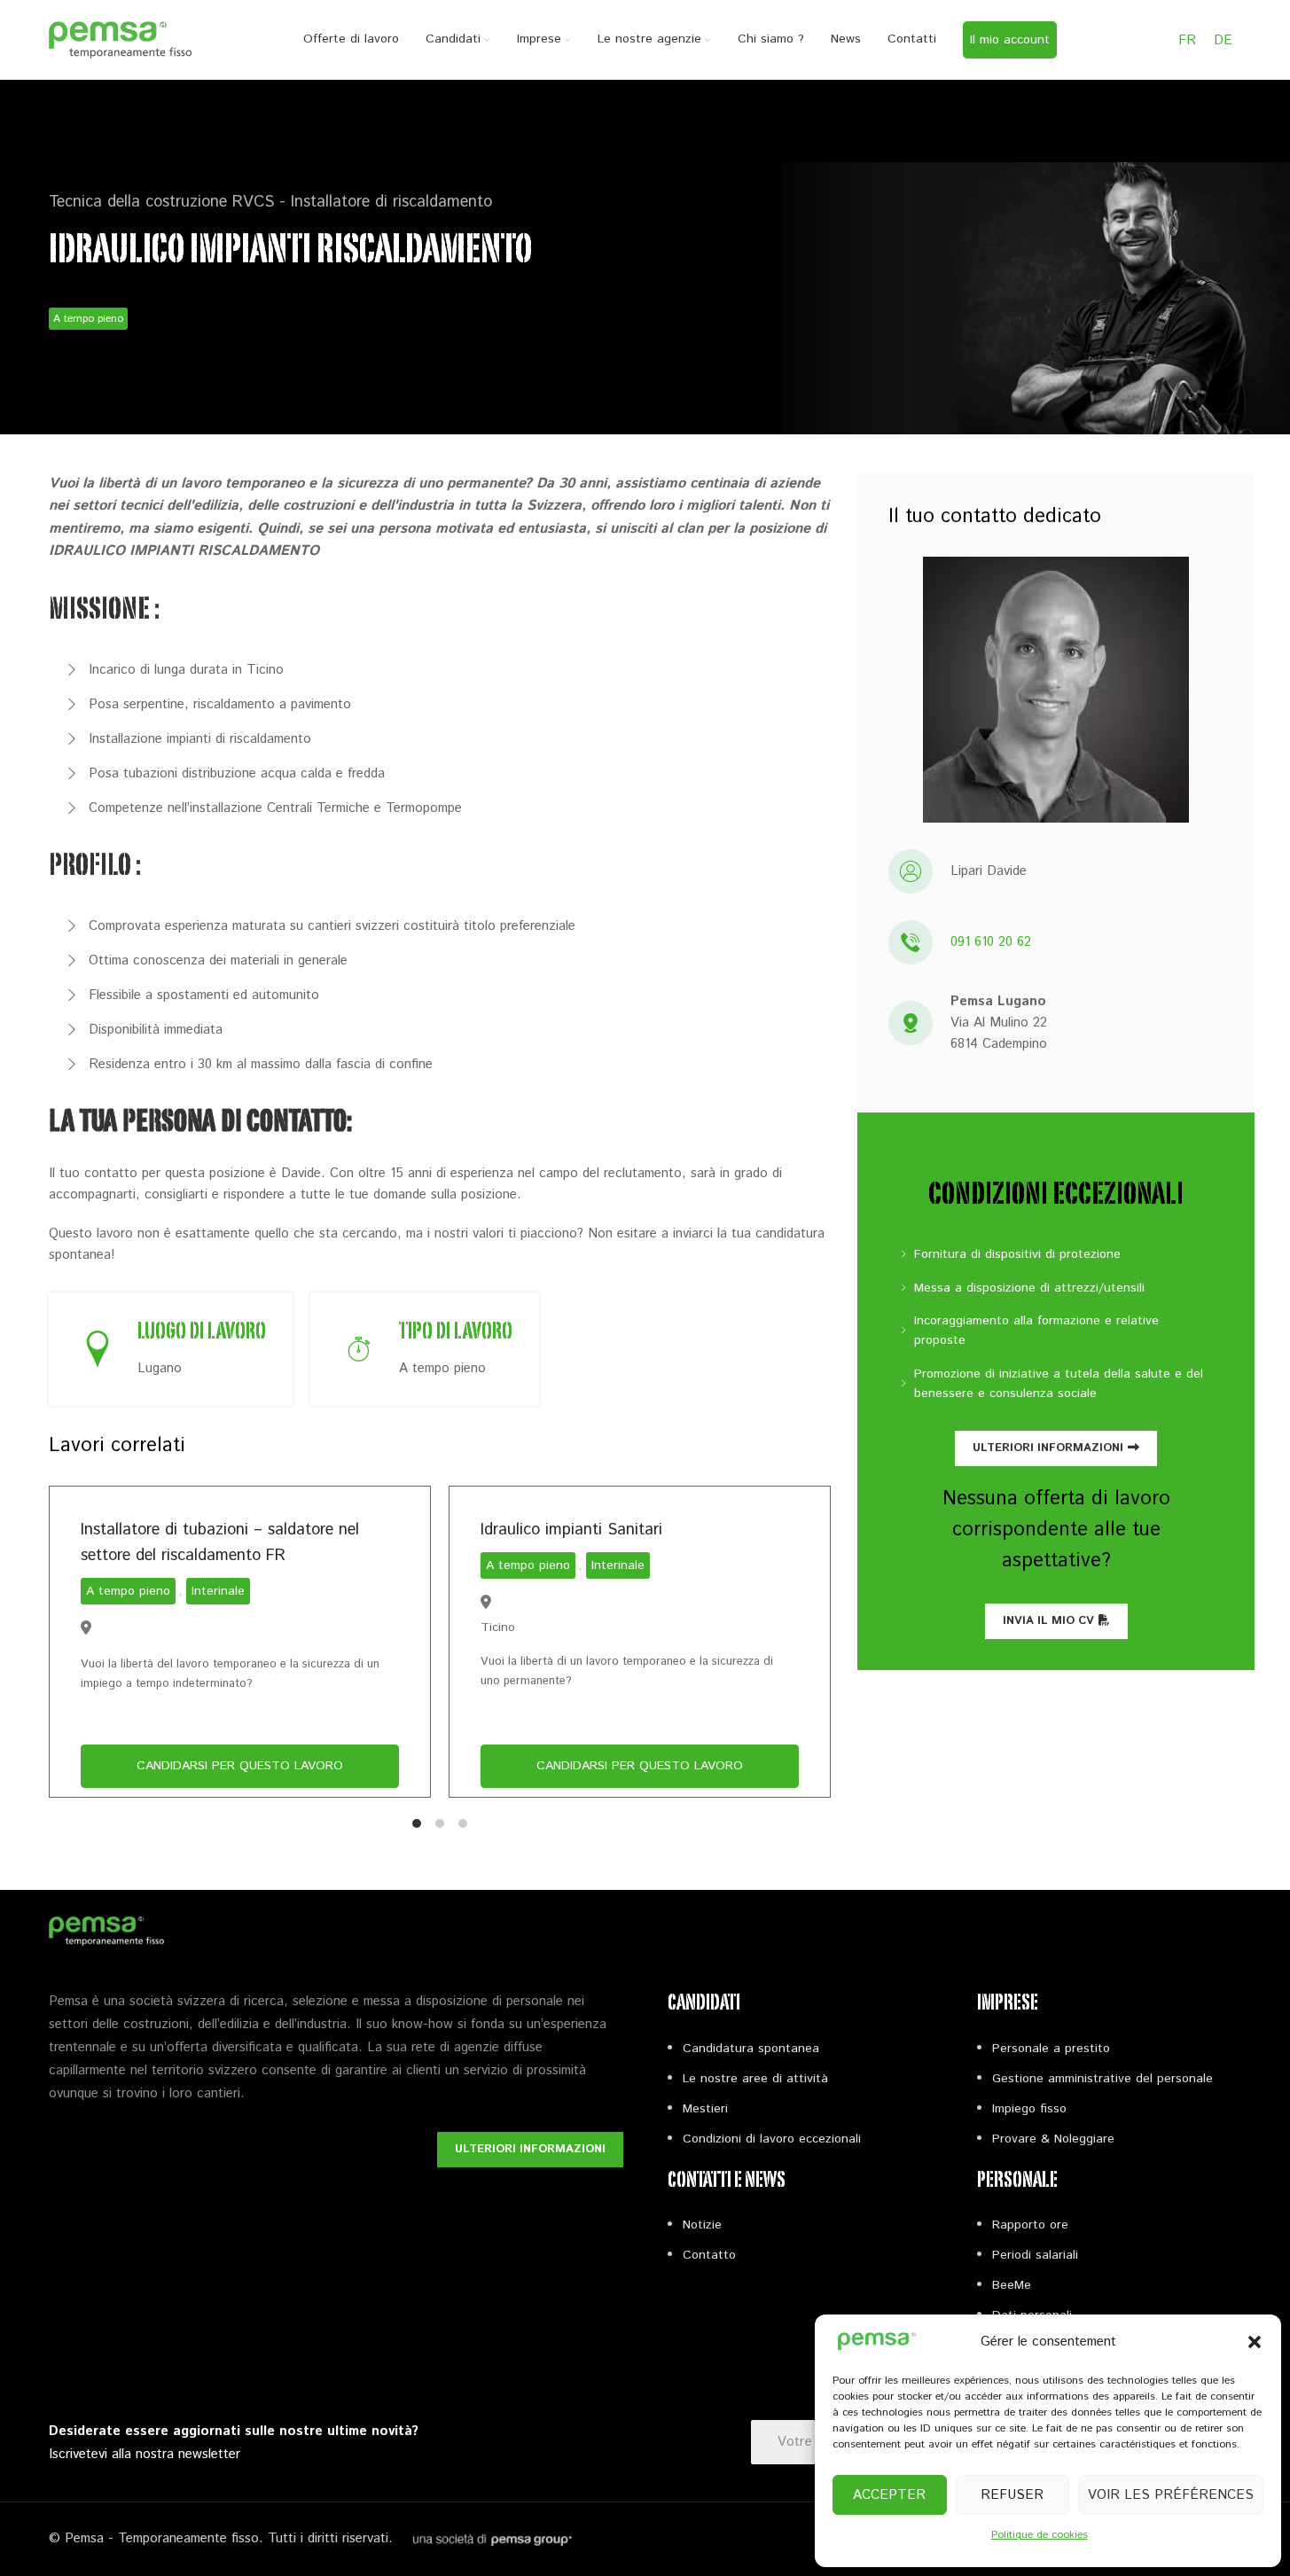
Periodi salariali (1035, 2255)
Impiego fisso (1029, 2109)
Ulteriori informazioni (1048, 1448)
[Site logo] (121, 39)
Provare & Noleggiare (1053, 2139)
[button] (1255, 2342)
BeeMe (1012, 2285)
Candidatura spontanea (751, 2049)
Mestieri (705, 2109)
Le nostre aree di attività (755, 2079)
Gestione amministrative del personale (1102, 2079)
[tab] (417, 1823)
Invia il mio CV (1048, 1621)
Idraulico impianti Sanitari (571, 1530)
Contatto (709, 2255)
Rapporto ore (1030, 2225)
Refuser (1012, 2495)
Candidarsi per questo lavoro (240, 1767)
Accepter (889, 2495)
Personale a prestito (1051, 2049)
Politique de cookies (1040, 2535)
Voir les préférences (1171, 2495)
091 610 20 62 (991, 942)
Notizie (702, 2225)
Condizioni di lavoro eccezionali (772, 2139)
